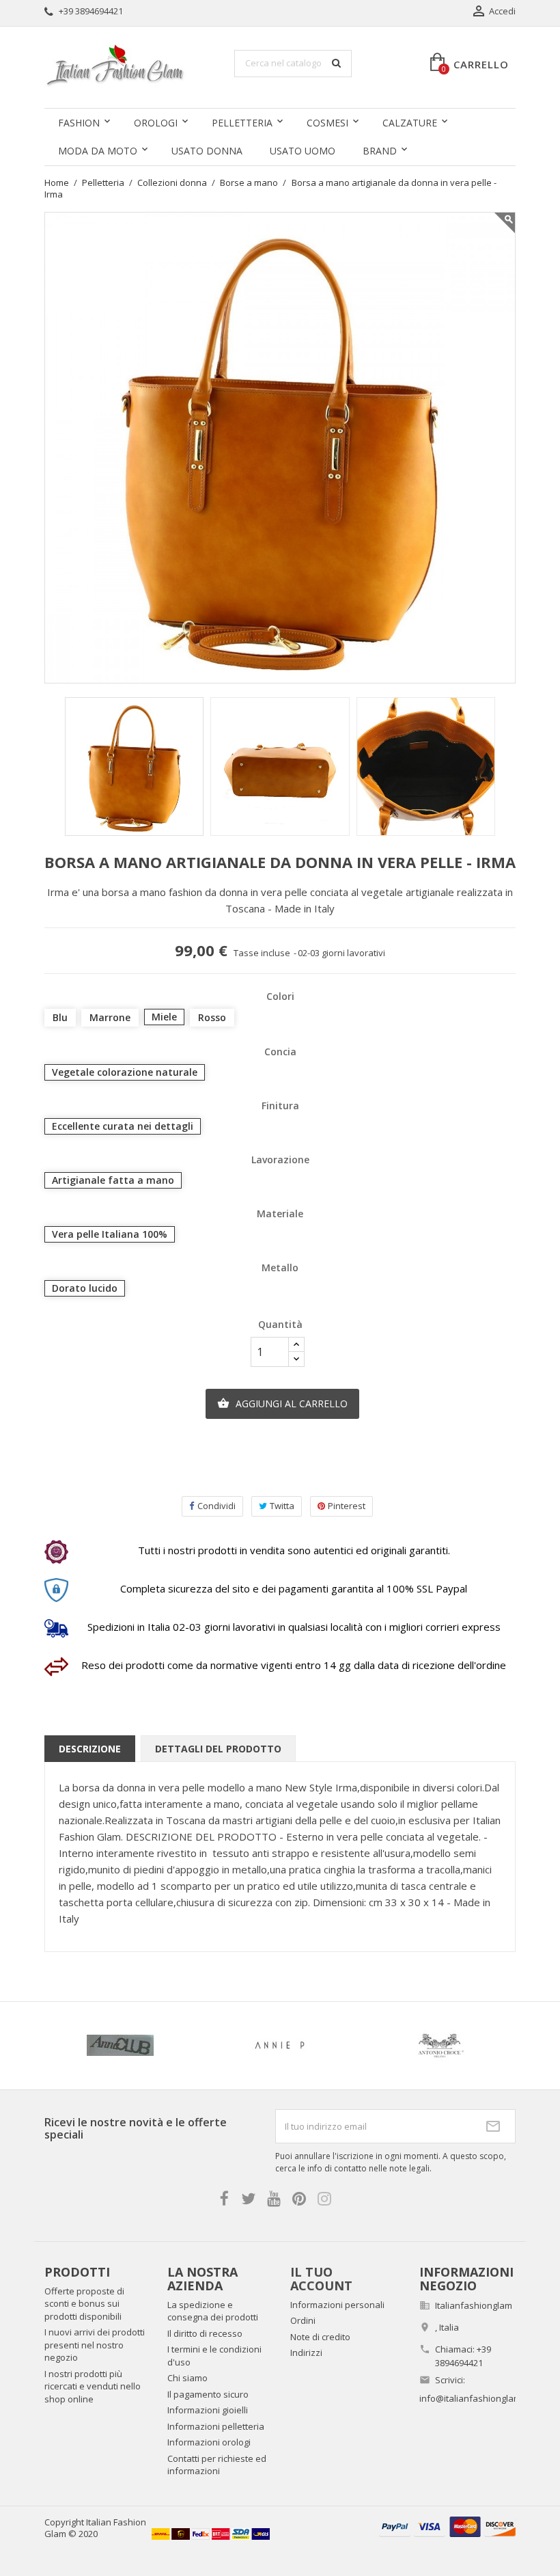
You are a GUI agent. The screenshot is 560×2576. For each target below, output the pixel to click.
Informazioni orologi (209, 2442)
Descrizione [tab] (90, 1749)
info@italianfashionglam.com (480, 2398)
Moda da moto (98, 151)
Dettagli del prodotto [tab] (218, 1749)
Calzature (410, 123)
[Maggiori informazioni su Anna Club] (120, 2046)
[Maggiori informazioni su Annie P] (280, 2046)
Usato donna (207, 151)
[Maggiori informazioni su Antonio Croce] (440, 2046)
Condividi (216, 1506)
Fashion (79, 123)
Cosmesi (327, 123)
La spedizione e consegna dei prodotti (213, 2311)
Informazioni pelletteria (216, 2426)
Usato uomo (303, 151)
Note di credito (320, 2337)
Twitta (282, 1506)
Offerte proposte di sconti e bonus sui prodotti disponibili (84, 2304)
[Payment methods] (447, 2526)
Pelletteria (242, 123)
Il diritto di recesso (205, 2333)
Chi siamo (187, 2378)
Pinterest (347, 1506)
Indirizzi (306, 2353)
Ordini (303, 2320)
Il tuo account (321, 2279)
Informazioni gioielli (208, 2410)
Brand (380, 151)
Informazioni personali (337, 2305)
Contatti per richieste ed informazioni (217, 2465)
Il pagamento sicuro (208, 2394)
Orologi (156, 123)
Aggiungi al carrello (282, 1404)
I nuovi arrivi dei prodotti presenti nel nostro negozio (95, 2345)
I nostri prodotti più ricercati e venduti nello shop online (93, 2386)
